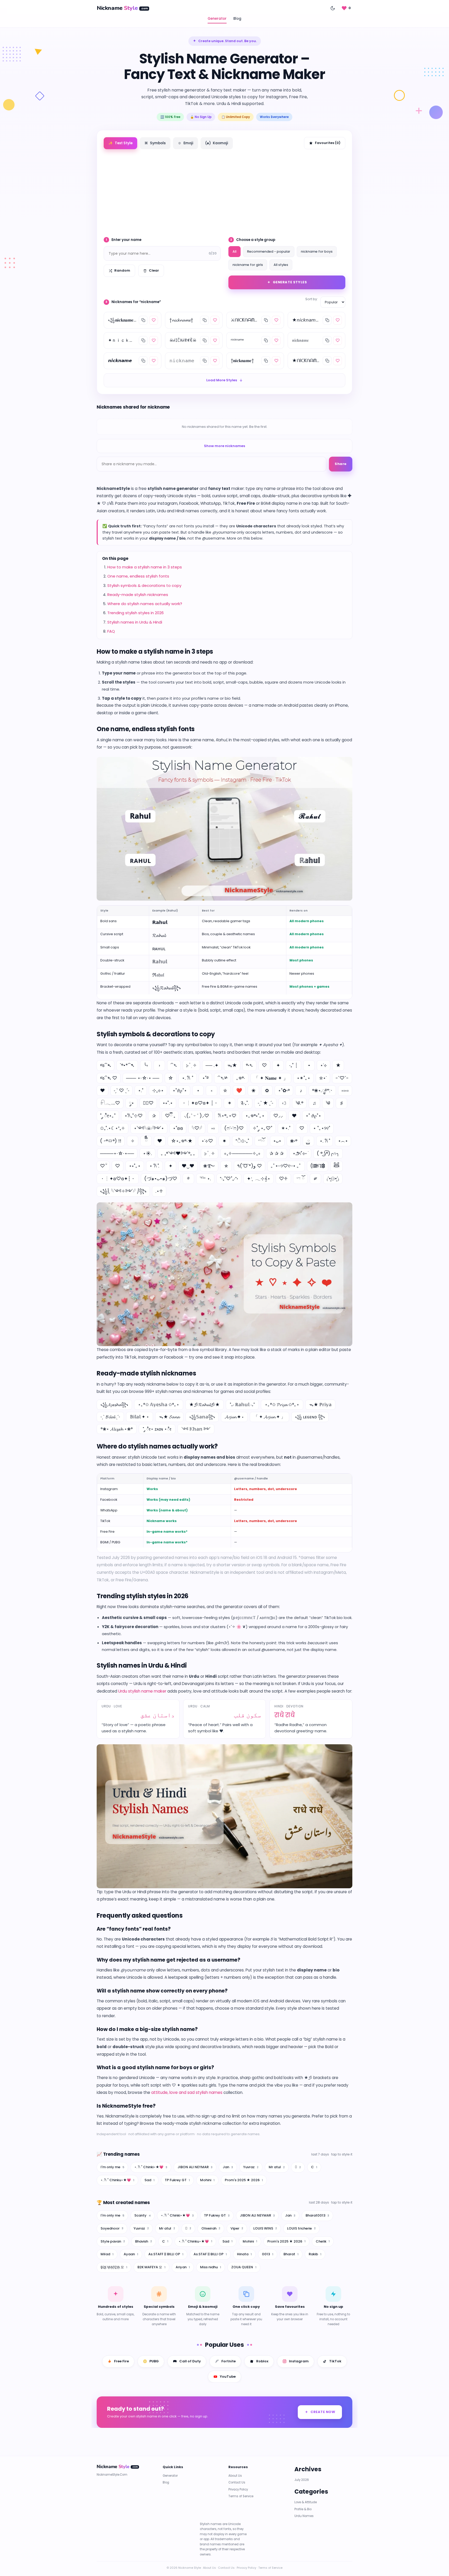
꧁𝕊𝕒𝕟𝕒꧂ (202, 1417)
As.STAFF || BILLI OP (166, 2254)
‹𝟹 (284, 1103)
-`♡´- (342, 1078)
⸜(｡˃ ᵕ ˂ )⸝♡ (197, 1116)
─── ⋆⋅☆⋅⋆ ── (143, 1078)
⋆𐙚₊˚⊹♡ (134, 1116)
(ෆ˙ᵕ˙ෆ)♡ (234, 1128)
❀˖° (294, 1141)
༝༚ (213, 1128)
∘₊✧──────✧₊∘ (242, 1153)
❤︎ (103, 1090)
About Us (235, 2476)
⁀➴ (174, 1065)
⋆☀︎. (147, 1153)
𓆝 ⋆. (205, 1179)
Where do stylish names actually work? (145, 604)
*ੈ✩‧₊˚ (242, 1141)
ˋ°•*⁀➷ (127, 1065)
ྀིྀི (146, 1141)
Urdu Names (304, 2516)
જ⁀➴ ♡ (109, 1078)
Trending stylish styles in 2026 (136, 613)
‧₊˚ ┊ (293, 1065)
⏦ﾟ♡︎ (148, 1103)
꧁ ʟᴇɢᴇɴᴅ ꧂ (310, 1417)
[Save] (154, 320)
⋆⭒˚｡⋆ (135, 1166)
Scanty (143, 2215)
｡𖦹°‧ (241, 1078)
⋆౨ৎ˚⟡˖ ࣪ (300, 1153)
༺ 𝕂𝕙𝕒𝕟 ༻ (196, 1429)
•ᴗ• (277, 1141)
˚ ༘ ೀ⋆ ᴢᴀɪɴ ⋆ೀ (157, 1429)
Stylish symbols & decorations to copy (144, 585)
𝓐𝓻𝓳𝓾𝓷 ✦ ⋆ (234, 1417)
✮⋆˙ (323, 1078)
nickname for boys (317, 251)
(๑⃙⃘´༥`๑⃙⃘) (318, 1166)
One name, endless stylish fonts (138, 576)
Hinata (244, 2254)
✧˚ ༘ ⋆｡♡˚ (262, 1128)
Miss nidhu (211, 2267)
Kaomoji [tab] (217, 143)
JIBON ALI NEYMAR (195, 2167)
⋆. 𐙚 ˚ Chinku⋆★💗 (117, 2180)
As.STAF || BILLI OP (210, 2254)
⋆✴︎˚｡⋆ (303, 1078)
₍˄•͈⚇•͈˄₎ (333, 1179)
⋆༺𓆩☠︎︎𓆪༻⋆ (149, 1128)
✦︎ (171, 1166)
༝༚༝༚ (345, 1090)
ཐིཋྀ (336, 1166)
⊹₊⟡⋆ (158, 1090)
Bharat (291, 2254)
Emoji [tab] (186, 143)
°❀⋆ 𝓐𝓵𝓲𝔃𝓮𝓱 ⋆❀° (117, 1429)
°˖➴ (249, 1065)
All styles (281, 265)
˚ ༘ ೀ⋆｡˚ (108, 1116)
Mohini (207, 2180)
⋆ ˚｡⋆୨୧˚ (322, 1128)
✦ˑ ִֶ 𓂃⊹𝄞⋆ (259, 1179)
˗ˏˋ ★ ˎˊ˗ (265, 1103)
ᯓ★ (232, 1065)
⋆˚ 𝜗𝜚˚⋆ (313, 1116)
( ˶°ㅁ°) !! (111, 1141)
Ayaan (131, 2254)
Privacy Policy (238, 2489)
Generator (217, 19)
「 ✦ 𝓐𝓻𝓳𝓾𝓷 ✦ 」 (269, 1417)
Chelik (323, 2241)
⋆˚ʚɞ (178, 1128)
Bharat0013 (317, 2215)
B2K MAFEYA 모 (151, 2267)
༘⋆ (131, 1103)
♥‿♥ (188, 1166)
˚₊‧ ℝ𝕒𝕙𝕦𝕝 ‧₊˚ (242, 1405)
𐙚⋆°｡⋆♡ (227, 1116)
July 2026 (302, 2480)
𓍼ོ (261, 1141)
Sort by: (312, 299)
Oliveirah (211, 2228)
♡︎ (118, 1166)
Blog (237, 19)
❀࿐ (209, 1166)
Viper (237, 2228)
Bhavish (144, 2241)
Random (122, 270)
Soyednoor (112, 2228)
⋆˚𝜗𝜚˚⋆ (180, 1090)
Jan (228, 2167)
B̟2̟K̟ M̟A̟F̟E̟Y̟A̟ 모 (114, 2267)
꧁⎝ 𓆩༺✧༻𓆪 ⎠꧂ (123, 1191)
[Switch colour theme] (333, 8)
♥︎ (160, 1141)
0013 (268, 2254)
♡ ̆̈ (103, 1166)
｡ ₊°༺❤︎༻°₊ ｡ (178, 1153)
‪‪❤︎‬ (294, 1116)
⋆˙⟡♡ (207, 1141)
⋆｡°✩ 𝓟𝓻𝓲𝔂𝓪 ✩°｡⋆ (282, 1405)
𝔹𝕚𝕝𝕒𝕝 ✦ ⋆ (140, 1417)
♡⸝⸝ (278, 1116)
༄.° (299, 1103)
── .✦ (212, 1065)
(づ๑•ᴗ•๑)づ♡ (161, 1179)
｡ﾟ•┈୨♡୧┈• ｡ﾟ (286, 1166)
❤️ (239, 1090)
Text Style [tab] (120, 143)
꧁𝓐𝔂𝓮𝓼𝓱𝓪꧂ (114, 1405)
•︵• (343, 1141)
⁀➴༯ (222, 1078)
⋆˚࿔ (205, 1078)
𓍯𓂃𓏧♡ (110, 1103)
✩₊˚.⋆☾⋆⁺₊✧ (113, 1128)
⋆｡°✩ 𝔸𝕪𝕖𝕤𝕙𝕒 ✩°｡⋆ (159, 1405)
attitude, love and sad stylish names (187, 2092)
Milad (107, 2254)
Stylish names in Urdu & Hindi (135, 622)
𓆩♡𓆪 (197, 1128)
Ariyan (183, 2267)
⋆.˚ (141, 1090)
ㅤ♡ (302, 1128)
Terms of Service (241, 2496)
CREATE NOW (323, 2412)
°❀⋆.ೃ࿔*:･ (322, 1090)
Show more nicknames (224, 446)
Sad (150, 2180)
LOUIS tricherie (301, 2228)
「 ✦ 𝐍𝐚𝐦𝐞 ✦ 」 (271, 1078)
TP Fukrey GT (177, 2180)
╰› (146, 1065)
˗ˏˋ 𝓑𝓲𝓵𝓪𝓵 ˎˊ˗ (110, 1417)
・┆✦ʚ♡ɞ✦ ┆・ (200, 1103)
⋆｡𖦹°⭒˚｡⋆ (255, 1116)
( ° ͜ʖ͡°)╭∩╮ (328, 1153)
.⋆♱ (159, 1191)
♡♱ (283, 1179)
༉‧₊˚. (245, 1103)
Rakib (315, 2254)
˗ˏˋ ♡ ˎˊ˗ (121, 1090)
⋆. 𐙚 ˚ (188, 1078)
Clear (154, 270)
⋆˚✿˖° (284, 1090)
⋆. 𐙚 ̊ (325, 1141)
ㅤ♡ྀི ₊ (170, 1116)
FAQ (111, 631)
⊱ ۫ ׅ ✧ (191, 1065)
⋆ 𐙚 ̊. (154, 1166)
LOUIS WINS (265, 2228)
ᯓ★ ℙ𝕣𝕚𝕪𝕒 (320, 1405)
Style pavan (113, 2241)
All (235, 251)
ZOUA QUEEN (244, 2267)
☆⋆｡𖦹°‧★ (182, 1141)
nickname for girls (248, 265)
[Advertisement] (224, 191)
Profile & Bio (303, 2509)
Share (341, 464)
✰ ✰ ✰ (277, 1153)
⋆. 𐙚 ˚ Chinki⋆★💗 (151, 2167)
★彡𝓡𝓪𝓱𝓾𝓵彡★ (204, 1405)
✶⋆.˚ (286, 1128)
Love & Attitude (306, 2502)
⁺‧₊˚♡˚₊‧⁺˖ (229, 1179)
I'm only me (112, 2167)
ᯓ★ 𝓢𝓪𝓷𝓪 (169, 1417)
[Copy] (143, 320)
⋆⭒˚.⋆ (168, 1103)
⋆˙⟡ (323, 1065)
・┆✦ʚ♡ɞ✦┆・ (118, 1179)
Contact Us (237, 2483)
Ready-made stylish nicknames (138, 595)
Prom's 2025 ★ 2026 (244, 2180)
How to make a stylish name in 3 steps (145, 567)
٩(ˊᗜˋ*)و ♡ (250, 1166)
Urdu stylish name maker (142, 1691)
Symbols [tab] (155, 143)
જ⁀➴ (105, 1065)
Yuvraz (251, 2167)
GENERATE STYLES (290, 282)
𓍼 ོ (300, 1179)
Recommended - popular (269, 251)
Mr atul (277, 2167)
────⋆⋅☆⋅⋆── (117, 1153)
